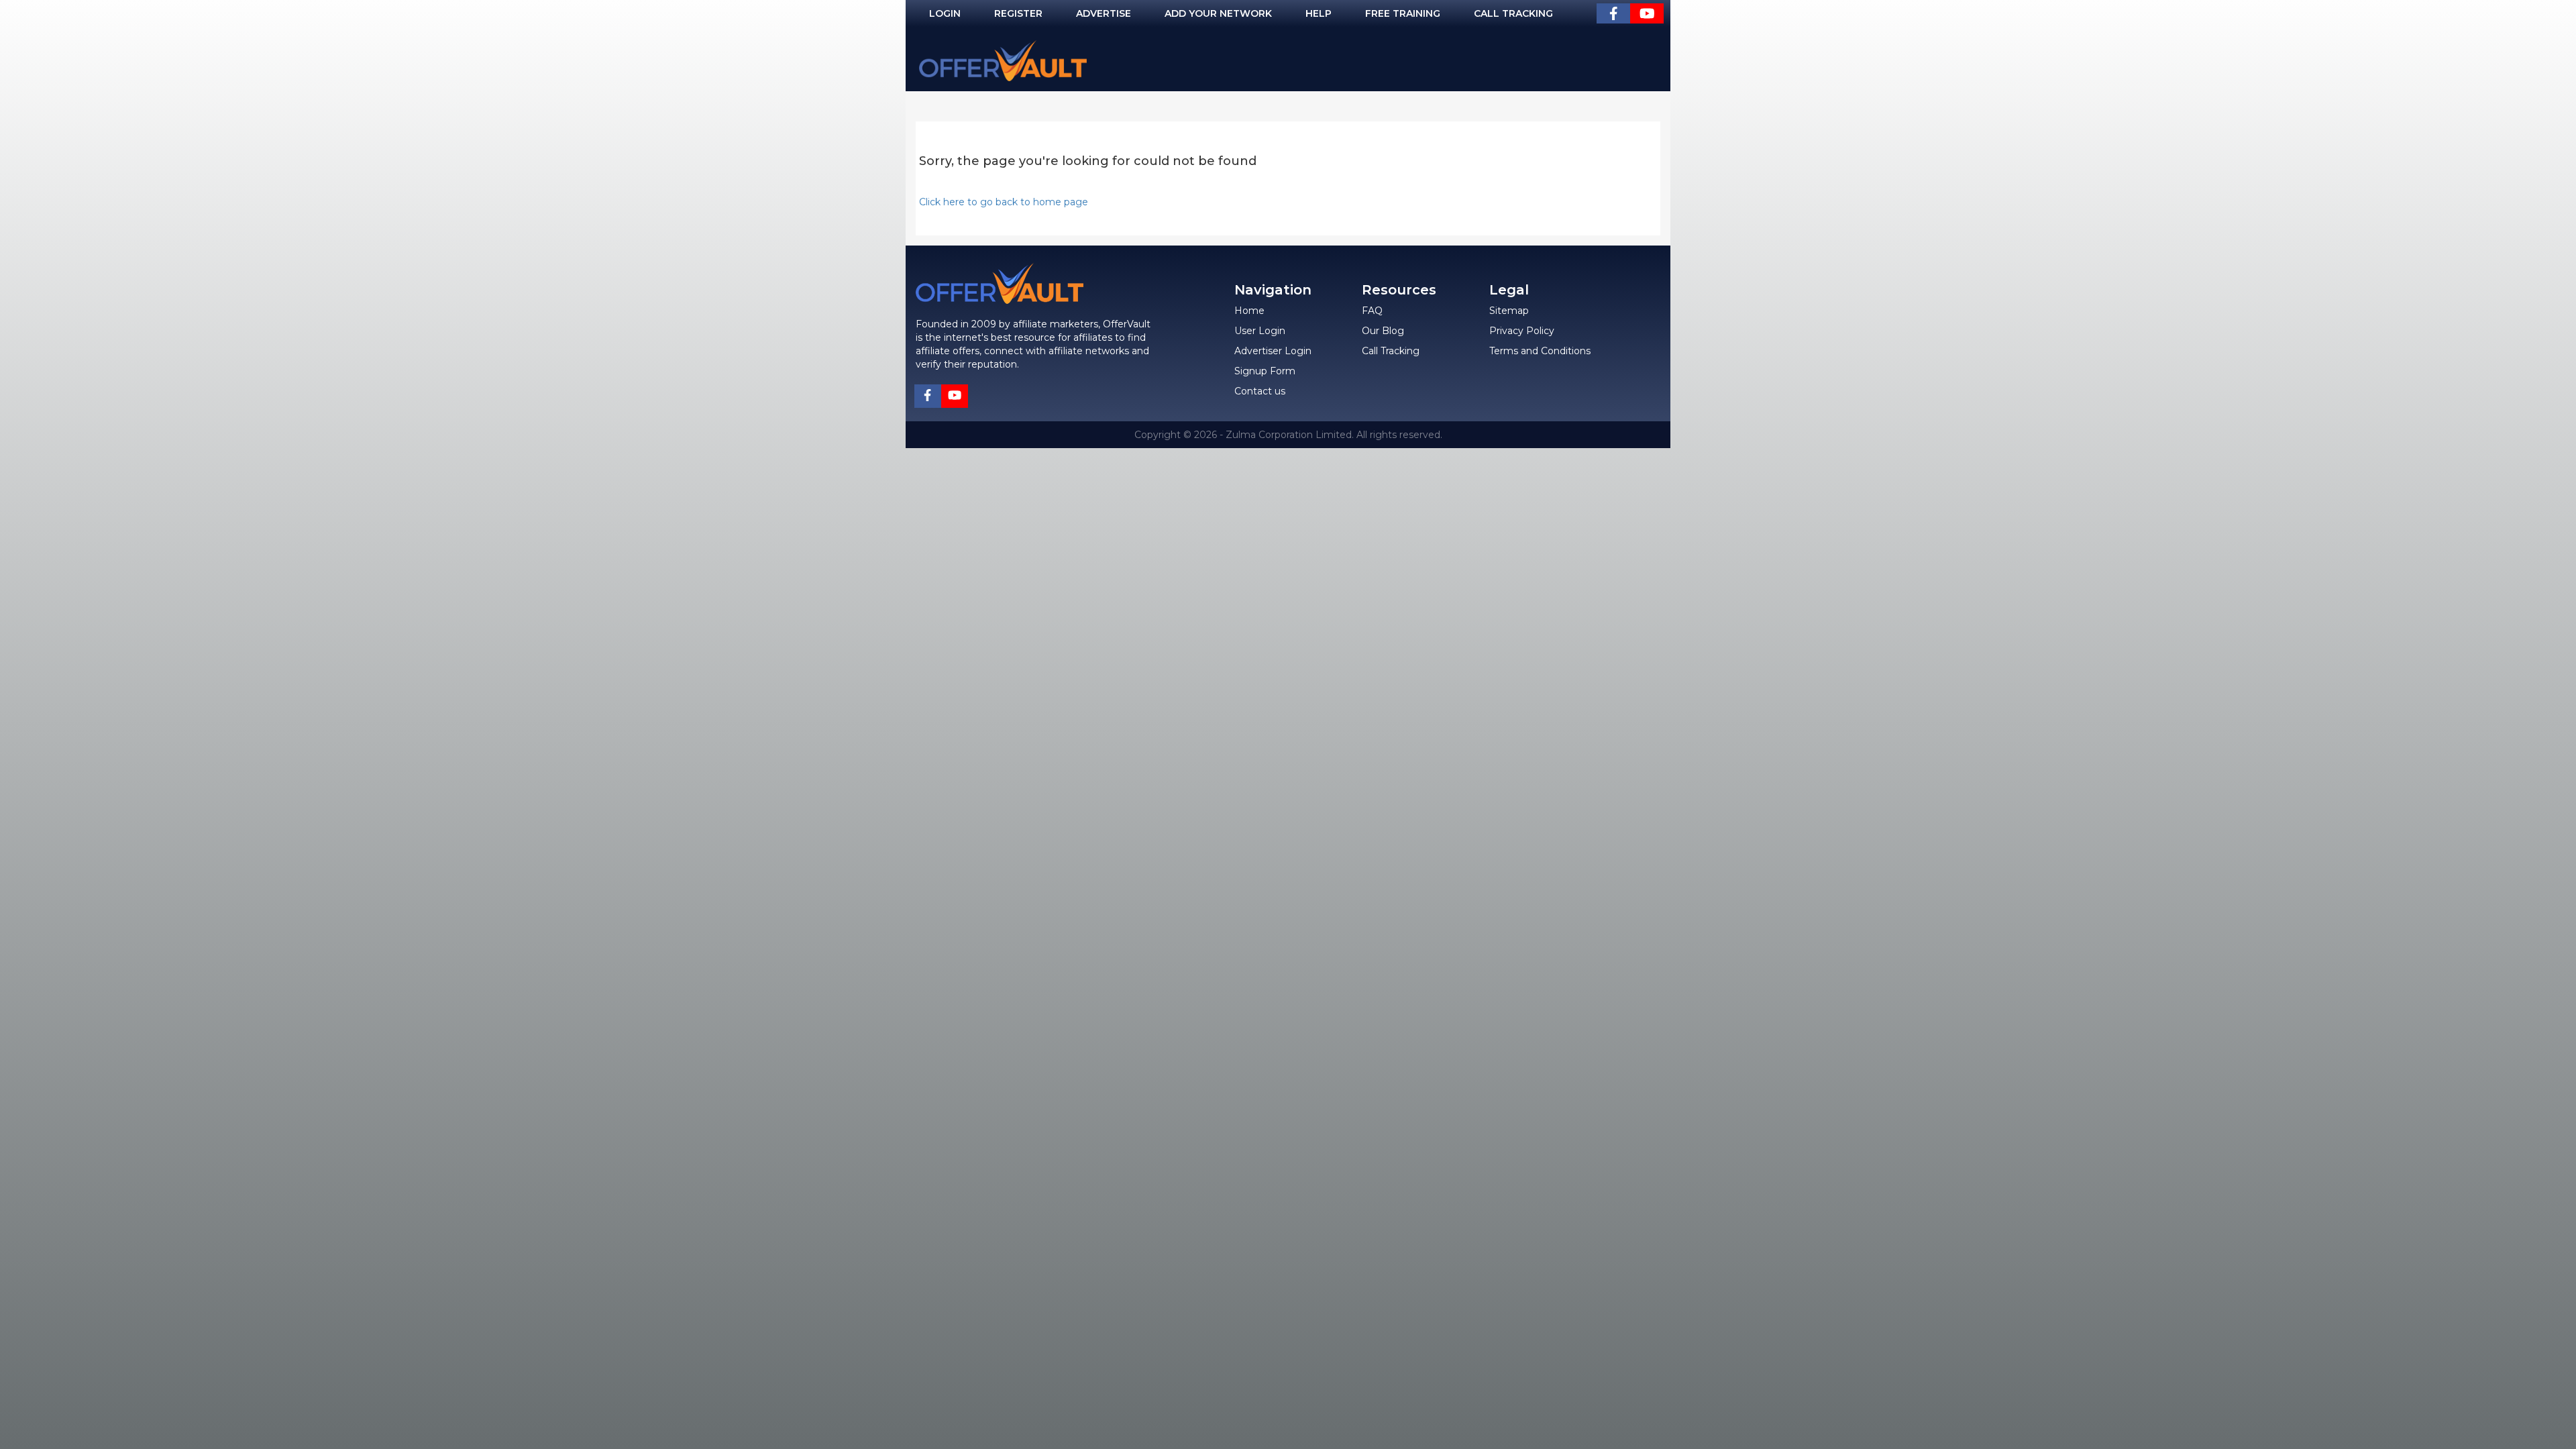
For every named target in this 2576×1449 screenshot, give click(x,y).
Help (1319, 13)
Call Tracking (1513, 13)
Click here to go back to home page (1004, 202)
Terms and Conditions (1540, 351)
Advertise (1104, 13)
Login (945, 13)
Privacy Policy (1522, 331)
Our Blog (1383, 331)
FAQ (1372, 311)
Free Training (1403, 13)
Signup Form (1265, 371)
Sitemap (1509, 311)
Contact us (1260, 391)
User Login (1260, 331)
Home (1249, 311)
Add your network (1218, 13)
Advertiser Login (1273, 351)
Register (1018, 13)
